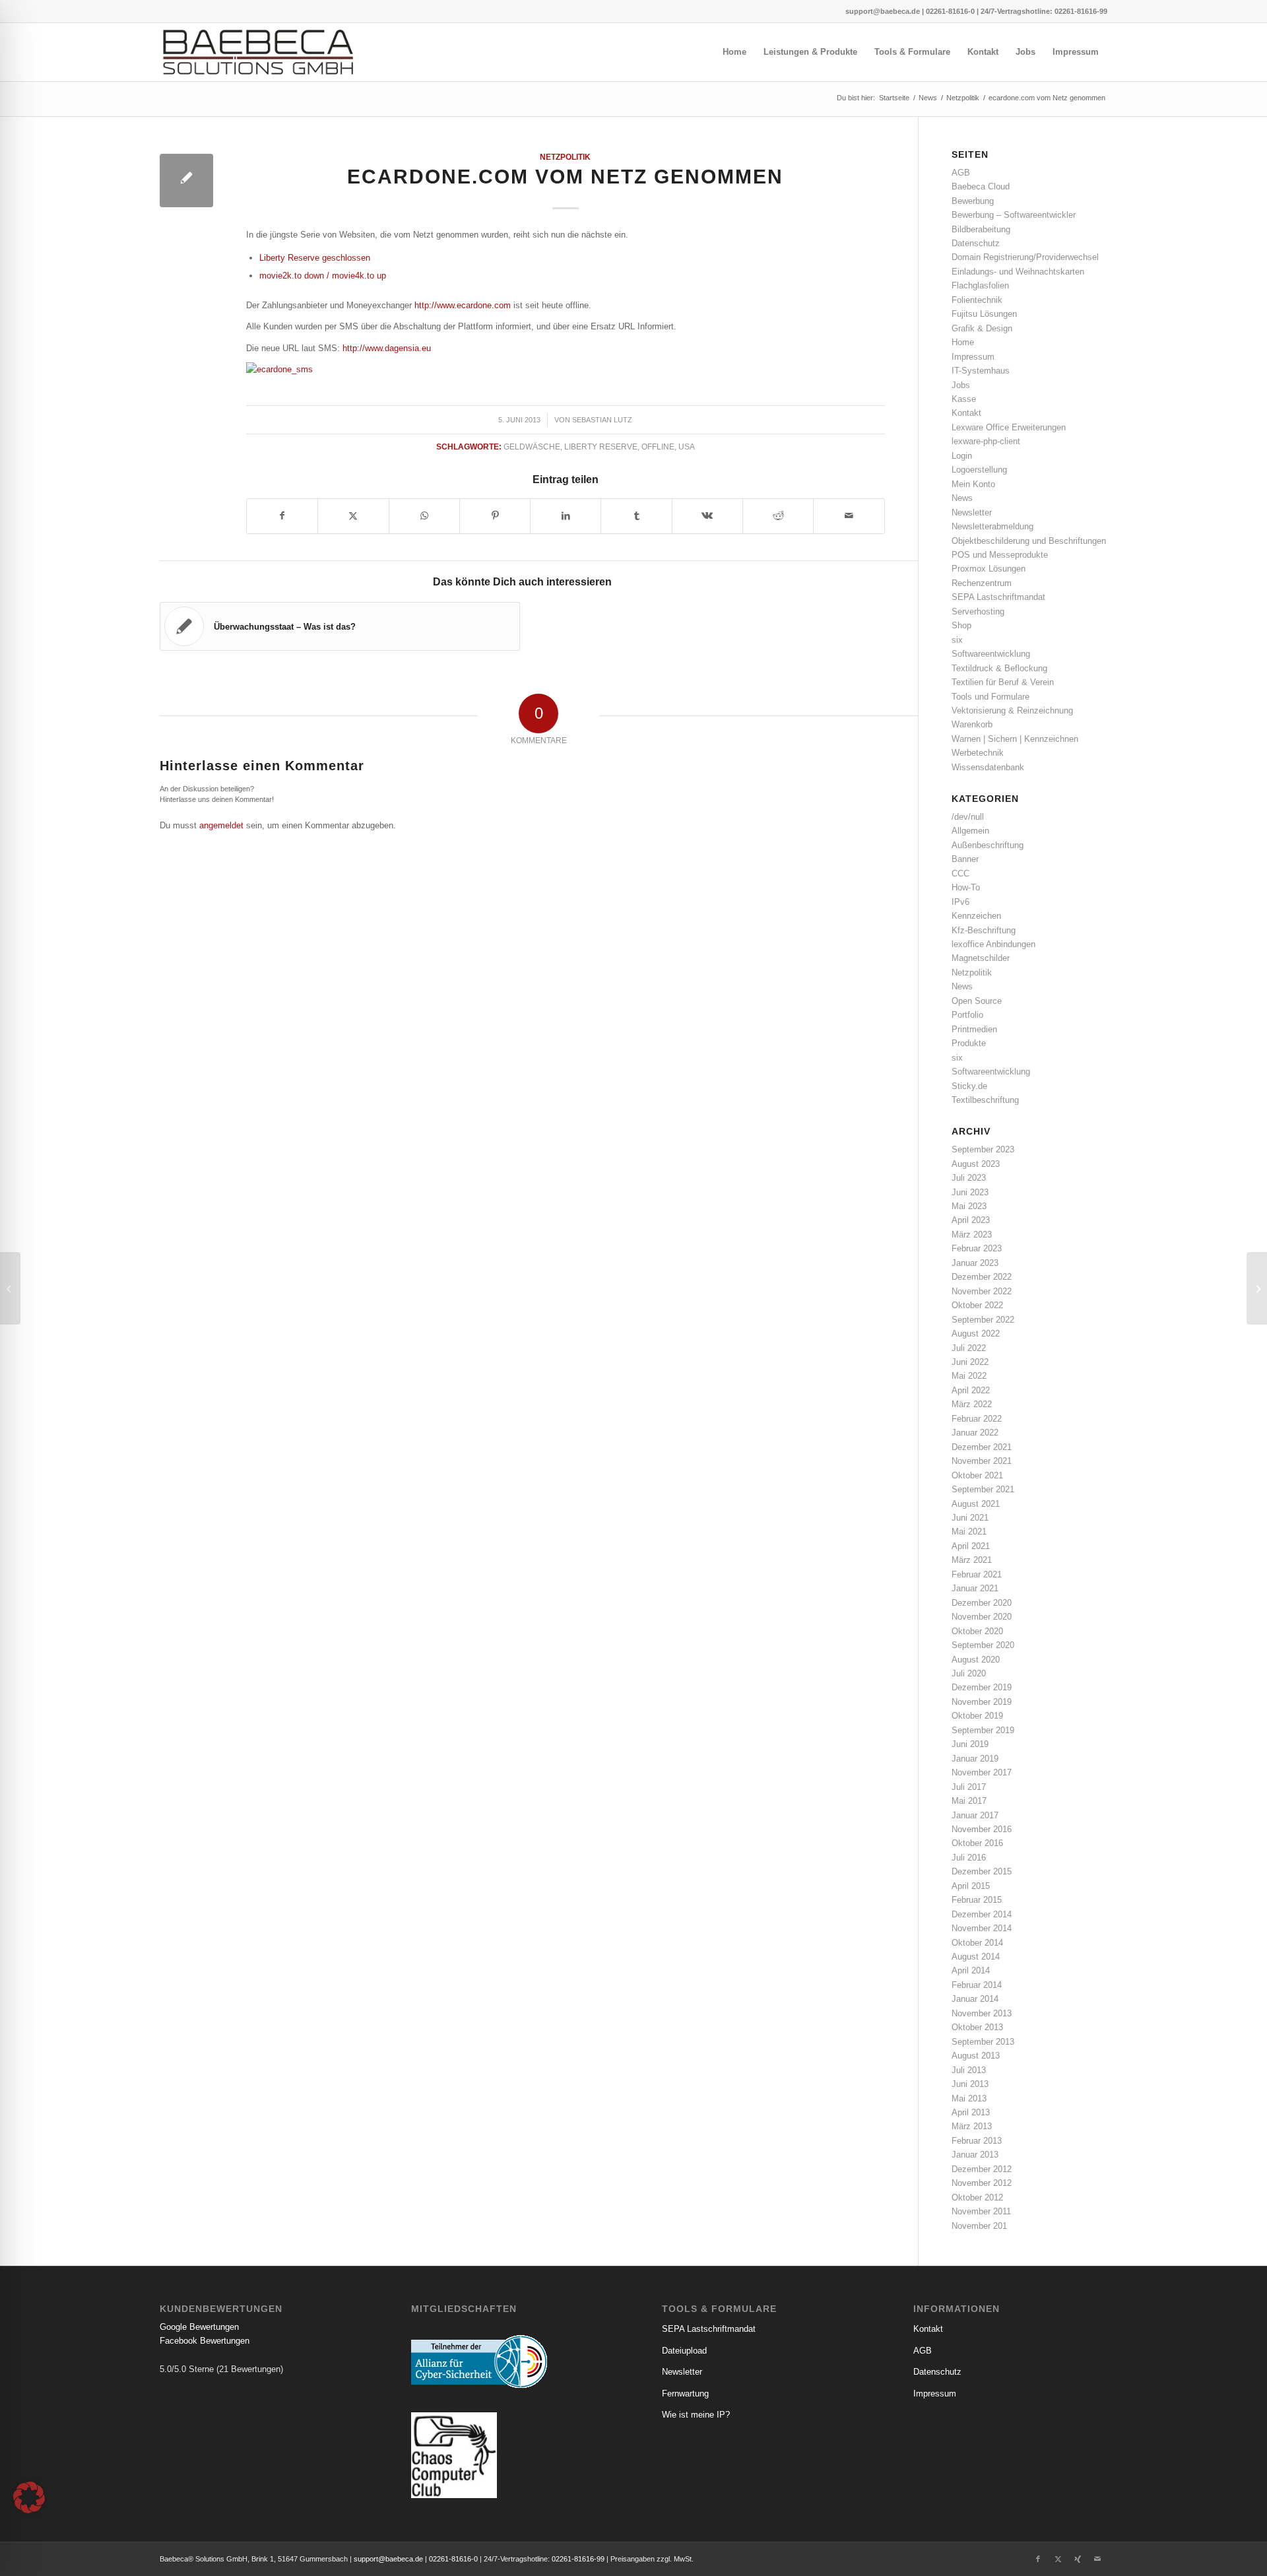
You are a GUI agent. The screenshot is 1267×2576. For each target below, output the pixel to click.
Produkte (969, 1043)
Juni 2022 (970, 1362)
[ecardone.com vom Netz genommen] (186, 181)
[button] (29, 2497)
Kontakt (966, 413)
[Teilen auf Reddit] (778, 516)
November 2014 (982, 1928)
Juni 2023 (970, 1192)
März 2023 (972, 1235)
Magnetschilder (981, 958)
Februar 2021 (977, 1574)
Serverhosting (978, 611)
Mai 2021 (969, 1532)
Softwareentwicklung (991, 654)
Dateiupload (684, 2351)
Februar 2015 (977, 1900)
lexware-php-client (986, 441)
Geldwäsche (532, 446)
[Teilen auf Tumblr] (636, 516)
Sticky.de (969, 1086)
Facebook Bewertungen (205, 2341)
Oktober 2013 (977, 2027)
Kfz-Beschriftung (984, 930)
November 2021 (982, 1461)
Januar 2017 (975, 1815)
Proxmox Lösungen (989, 569)
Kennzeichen (976, 916)
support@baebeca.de (883, 11)
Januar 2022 (975, 1433)
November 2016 (982, 1829)
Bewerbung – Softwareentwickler (1014, 215)
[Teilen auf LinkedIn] (566, 516)
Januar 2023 (975, 1263)
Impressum (973, 357)
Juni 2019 (970, 1744)
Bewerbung (973, 201)
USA (687, 446)
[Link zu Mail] (1097, 2559)
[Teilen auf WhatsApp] (424, 516)
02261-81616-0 (950, 11)
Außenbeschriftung (988, 845)
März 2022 (972, 1404)
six (957, 640)
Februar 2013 (977, 2141)
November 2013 (982, 2013)
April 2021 (971, 1546)
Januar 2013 (975, 2155)
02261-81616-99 (1081, 11)
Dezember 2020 (982, 1603)
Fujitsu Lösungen (984, 314)
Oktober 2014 (977, 1943)
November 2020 (982, 1617)
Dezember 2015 (982, 1871)
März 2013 (972, 2126)
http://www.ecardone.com (463, 305)
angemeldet (221, 825)
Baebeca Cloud (981, 186)
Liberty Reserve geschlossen (315, 258)
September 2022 (983, 1320)
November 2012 (982, 2183)
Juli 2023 (969, 1178)
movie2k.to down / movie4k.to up (323, 276)
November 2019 (982, 1702)
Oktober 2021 (977, 1475)
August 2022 (976, 1334)
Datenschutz (976, 243)
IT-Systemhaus (981, 371)
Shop (961, 625)
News (962, 498)
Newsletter (972, 512)
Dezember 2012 (982, 2169)
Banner (965, 859)
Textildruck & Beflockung (999, 668)
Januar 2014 (975, 1999)
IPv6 (960, 902)
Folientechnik (977, 300)
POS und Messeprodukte (1000, 555)
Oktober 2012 (977, 2197)
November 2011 (981, 2211)
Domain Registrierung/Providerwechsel (1025, 257)
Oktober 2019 (977, 1716)
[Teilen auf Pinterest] (495, 516)
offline (658, 446)
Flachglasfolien (980, 285)
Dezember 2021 (982, 1447)
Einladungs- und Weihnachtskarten (1018, 272)
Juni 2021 (970, 1518)
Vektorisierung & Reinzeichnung (1012, 710)
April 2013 (971, 2112)
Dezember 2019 (982, 1687)
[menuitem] (734, 52)
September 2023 (983, 1149)
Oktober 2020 (977, 1631)
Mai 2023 (969, 1206)
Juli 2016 (969, 1858)
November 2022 (982, 1291)
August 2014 (976, 1957)
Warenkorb (972, 724)
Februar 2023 (977, 1248)
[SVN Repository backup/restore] (10, 1288)
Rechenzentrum (982, 583)
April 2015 (971, 1886)
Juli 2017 (969, 1787)
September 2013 (983, 2042)
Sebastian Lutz (602, 420)
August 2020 (976, 1660)
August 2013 (976, 2056)
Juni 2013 (970, 2084)
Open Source (977, 1001)
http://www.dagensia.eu (387, 348)
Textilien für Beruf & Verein (1003, 682)
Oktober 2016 (977, 1843)
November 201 (979, 2226)
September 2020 (983, 1645)
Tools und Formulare (991, 697)
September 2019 (983, 1730)
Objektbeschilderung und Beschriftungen (1029, 541)
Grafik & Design (982, 328)
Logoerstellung (979, 470)
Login (962, 456)
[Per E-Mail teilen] (849, 516)
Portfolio (967, 1015)
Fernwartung (685, 2394)
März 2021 (972, 1560)
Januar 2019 (975, 1759)
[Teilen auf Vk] (707, 516)
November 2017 (982, 1772)
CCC (960, 874)
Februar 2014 (977, 1985)
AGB (961, 173)
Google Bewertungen (199, 2327)
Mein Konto (973, 484)
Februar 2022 (977, 1419)
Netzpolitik (565, 157)
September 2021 (983, 1489)
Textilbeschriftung (985, 1100)
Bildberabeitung (981, 229)
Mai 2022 (969, 1376)
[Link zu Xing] (1078, 2559)
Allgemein (970, 831)
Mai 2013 (969, 2098)
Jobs (961, 385)
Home (963, 342)
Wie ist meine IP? (696, 2415)
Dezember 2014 (982, 1914)
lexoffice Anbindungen (993, 944)
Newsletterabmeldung (992, 526)
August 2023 (976, 1164)
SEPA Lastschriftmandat (998, 597)
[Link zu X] (1058, 2559)
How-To (966, 887)
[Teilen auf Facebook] (282, 516)
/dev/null (968, 817)
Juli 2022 (969, 1348)
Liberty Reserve (601, 446)
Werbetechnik (978, 753)
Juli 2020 (969, 1673)
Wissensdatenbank (988, 767)
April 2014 (971, 1970)
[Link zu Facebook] (1038, 2559)
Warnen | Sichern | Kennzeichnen (1015, 739)
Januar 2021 (975, 1588)
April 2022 (971, 1390)
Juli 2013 (969, 2070)
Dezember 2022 (982, 1277)
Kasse (964, 399)
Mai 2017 (969, 1801)
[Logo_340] (258, 52)
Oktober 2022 (977, 1305)
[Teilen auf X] (353, 516)
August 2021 (976, 1504)
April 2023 (971, 1220)
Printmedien (974, 1029)
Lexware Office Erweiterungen (1009, 427)
